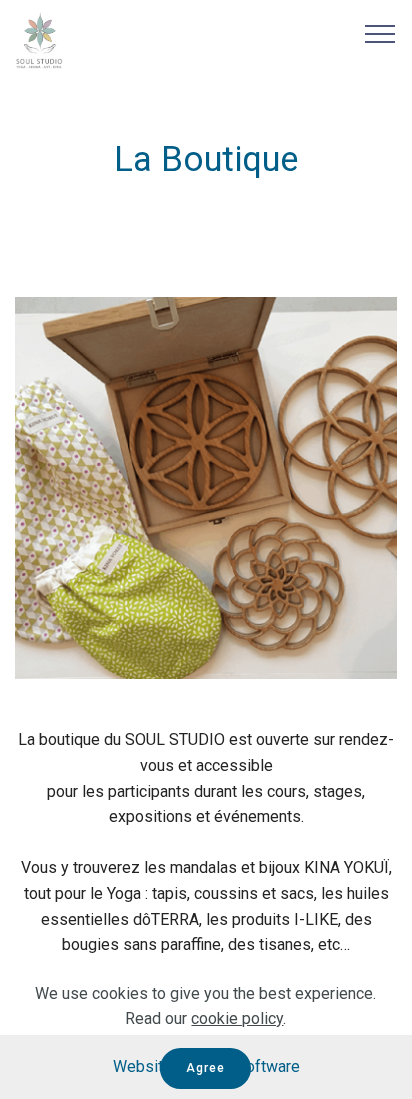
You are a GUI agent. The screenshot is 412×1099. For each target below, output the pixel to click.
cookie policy (237, 1018)
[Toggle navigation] (380, 33)
